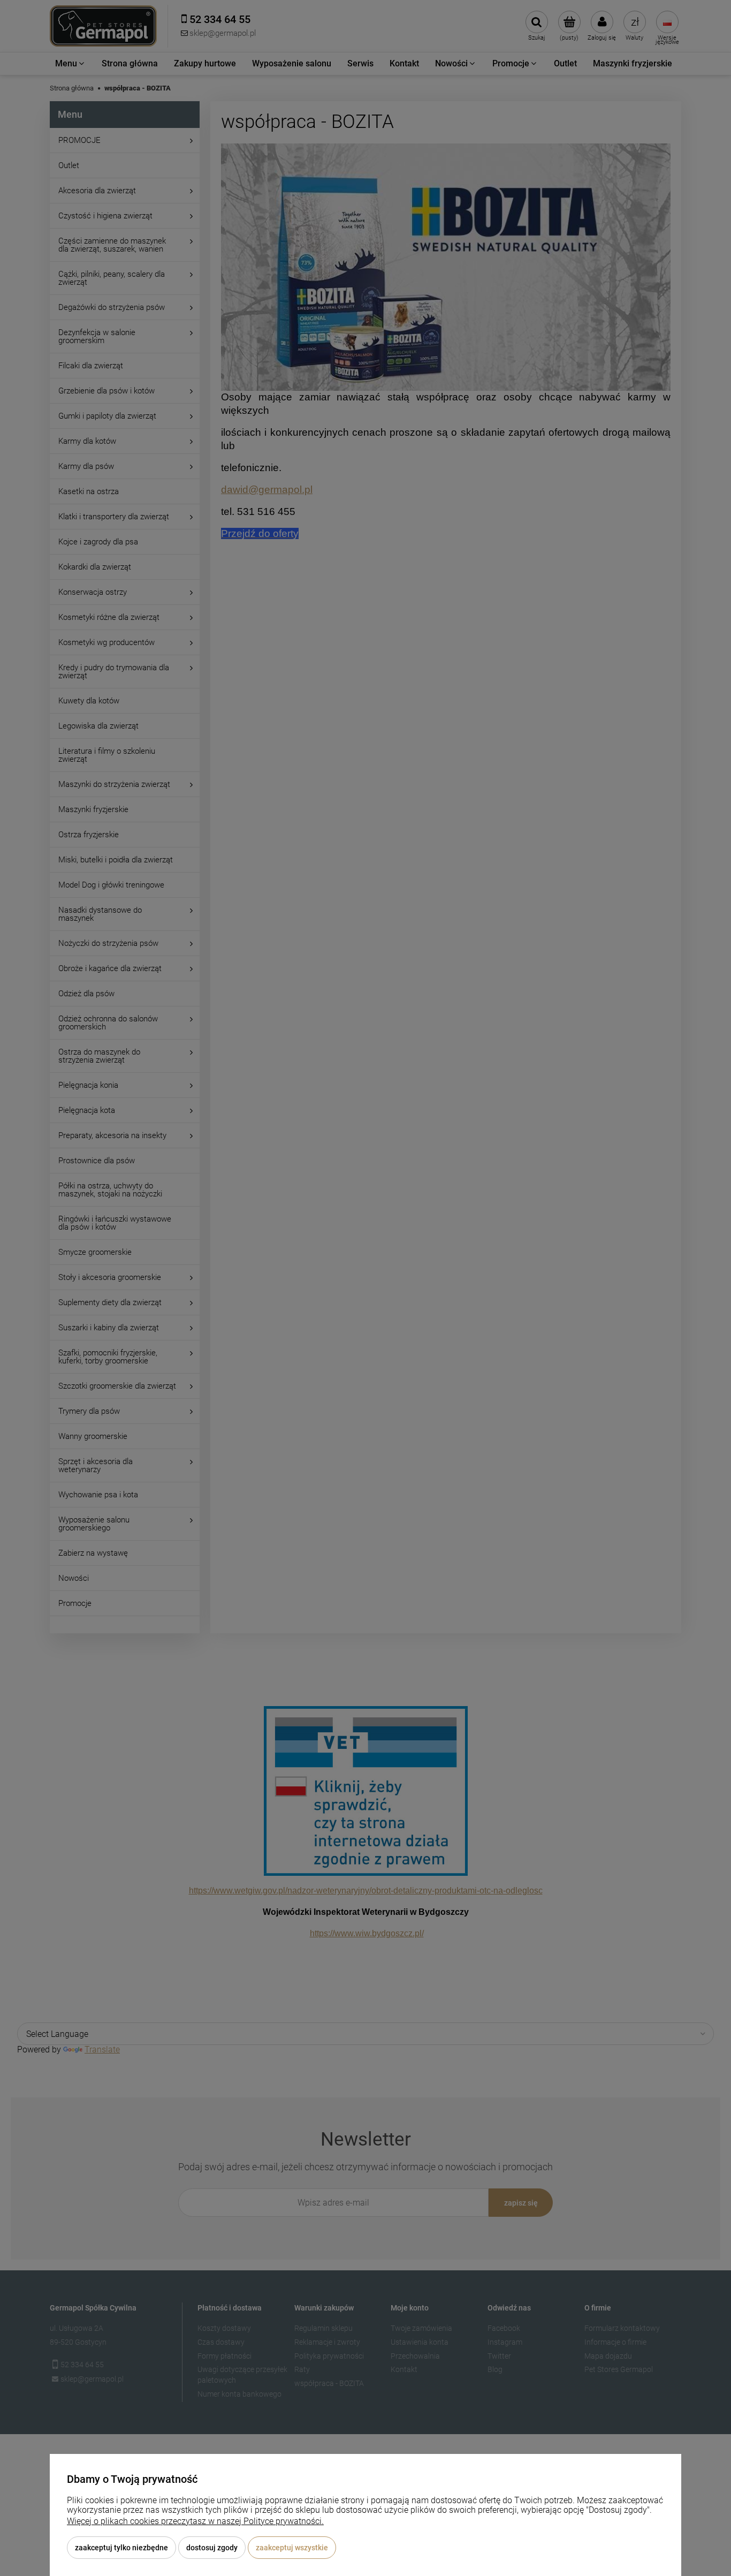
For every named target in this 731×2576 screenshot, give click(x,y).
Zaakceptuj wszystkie (292, 2548)
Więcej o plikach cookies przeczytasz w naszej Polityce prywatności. (195, 2521)
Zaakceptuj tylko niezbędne (121, 2548)
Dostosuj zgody (212, 2548)
